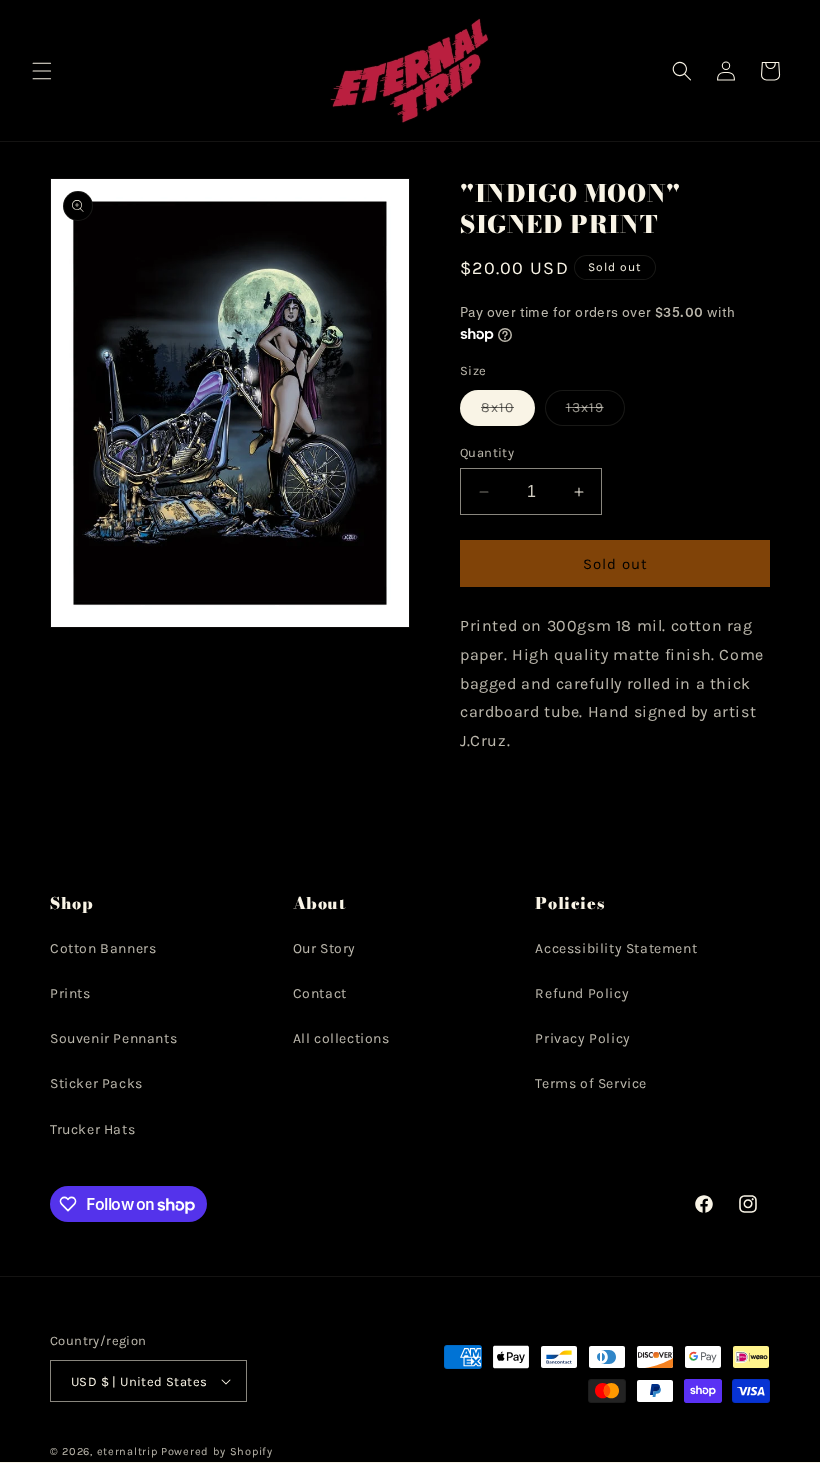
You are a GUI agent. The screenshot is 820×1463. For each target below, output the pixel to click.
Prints (70, 993)
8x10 (508, 412)
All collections (341, 1038)
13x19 (595, 412)
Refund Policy (582, 993)
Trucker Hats (92, 1129)
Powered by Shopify (217, 1451)
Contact (320, 993)
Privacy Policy (582, 1038)
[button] (42, 71)
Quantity (487, 452)
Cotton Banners (103, 948)
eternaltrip (127, 1451)
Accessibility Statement (616, 948)
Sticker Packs (96, 1083)
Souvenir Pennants (113, 1038)
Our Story (324, 948)
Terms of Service (591, 1083)
